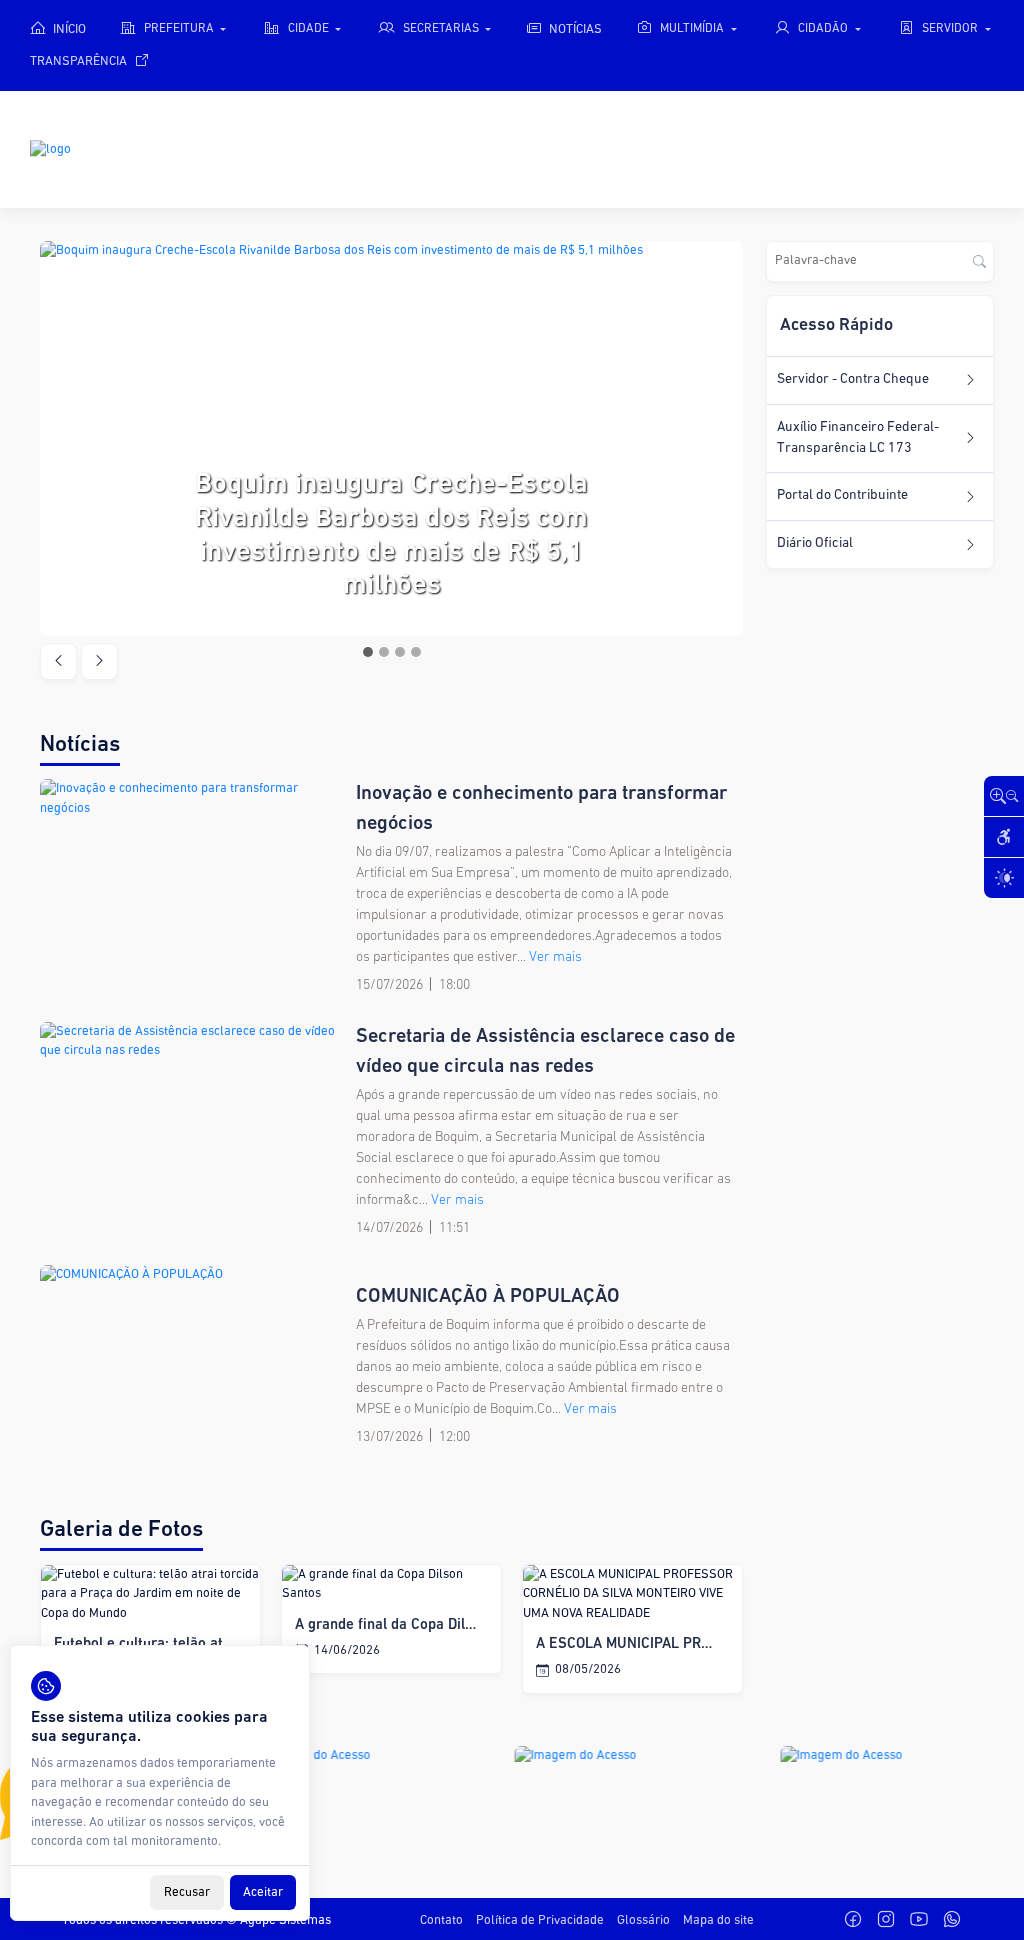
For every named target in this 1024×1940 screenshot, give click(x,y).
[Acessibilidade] (1004, 837)
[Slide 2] (384, 652)
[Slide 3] (400, 652)
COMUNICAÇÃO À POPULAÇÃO (488, 1297)
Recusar (187, 1892)
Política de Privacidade (540, 1920)
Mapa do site (718, 1920)
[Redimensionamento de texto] (1004, 796)
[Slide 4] (416, 652)
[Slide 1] (368, 652)
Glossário (643, 1920)
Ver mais (555, 957)
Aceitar (263, 1892)
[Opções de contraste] (1004, 878)
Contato (441, 1920)
